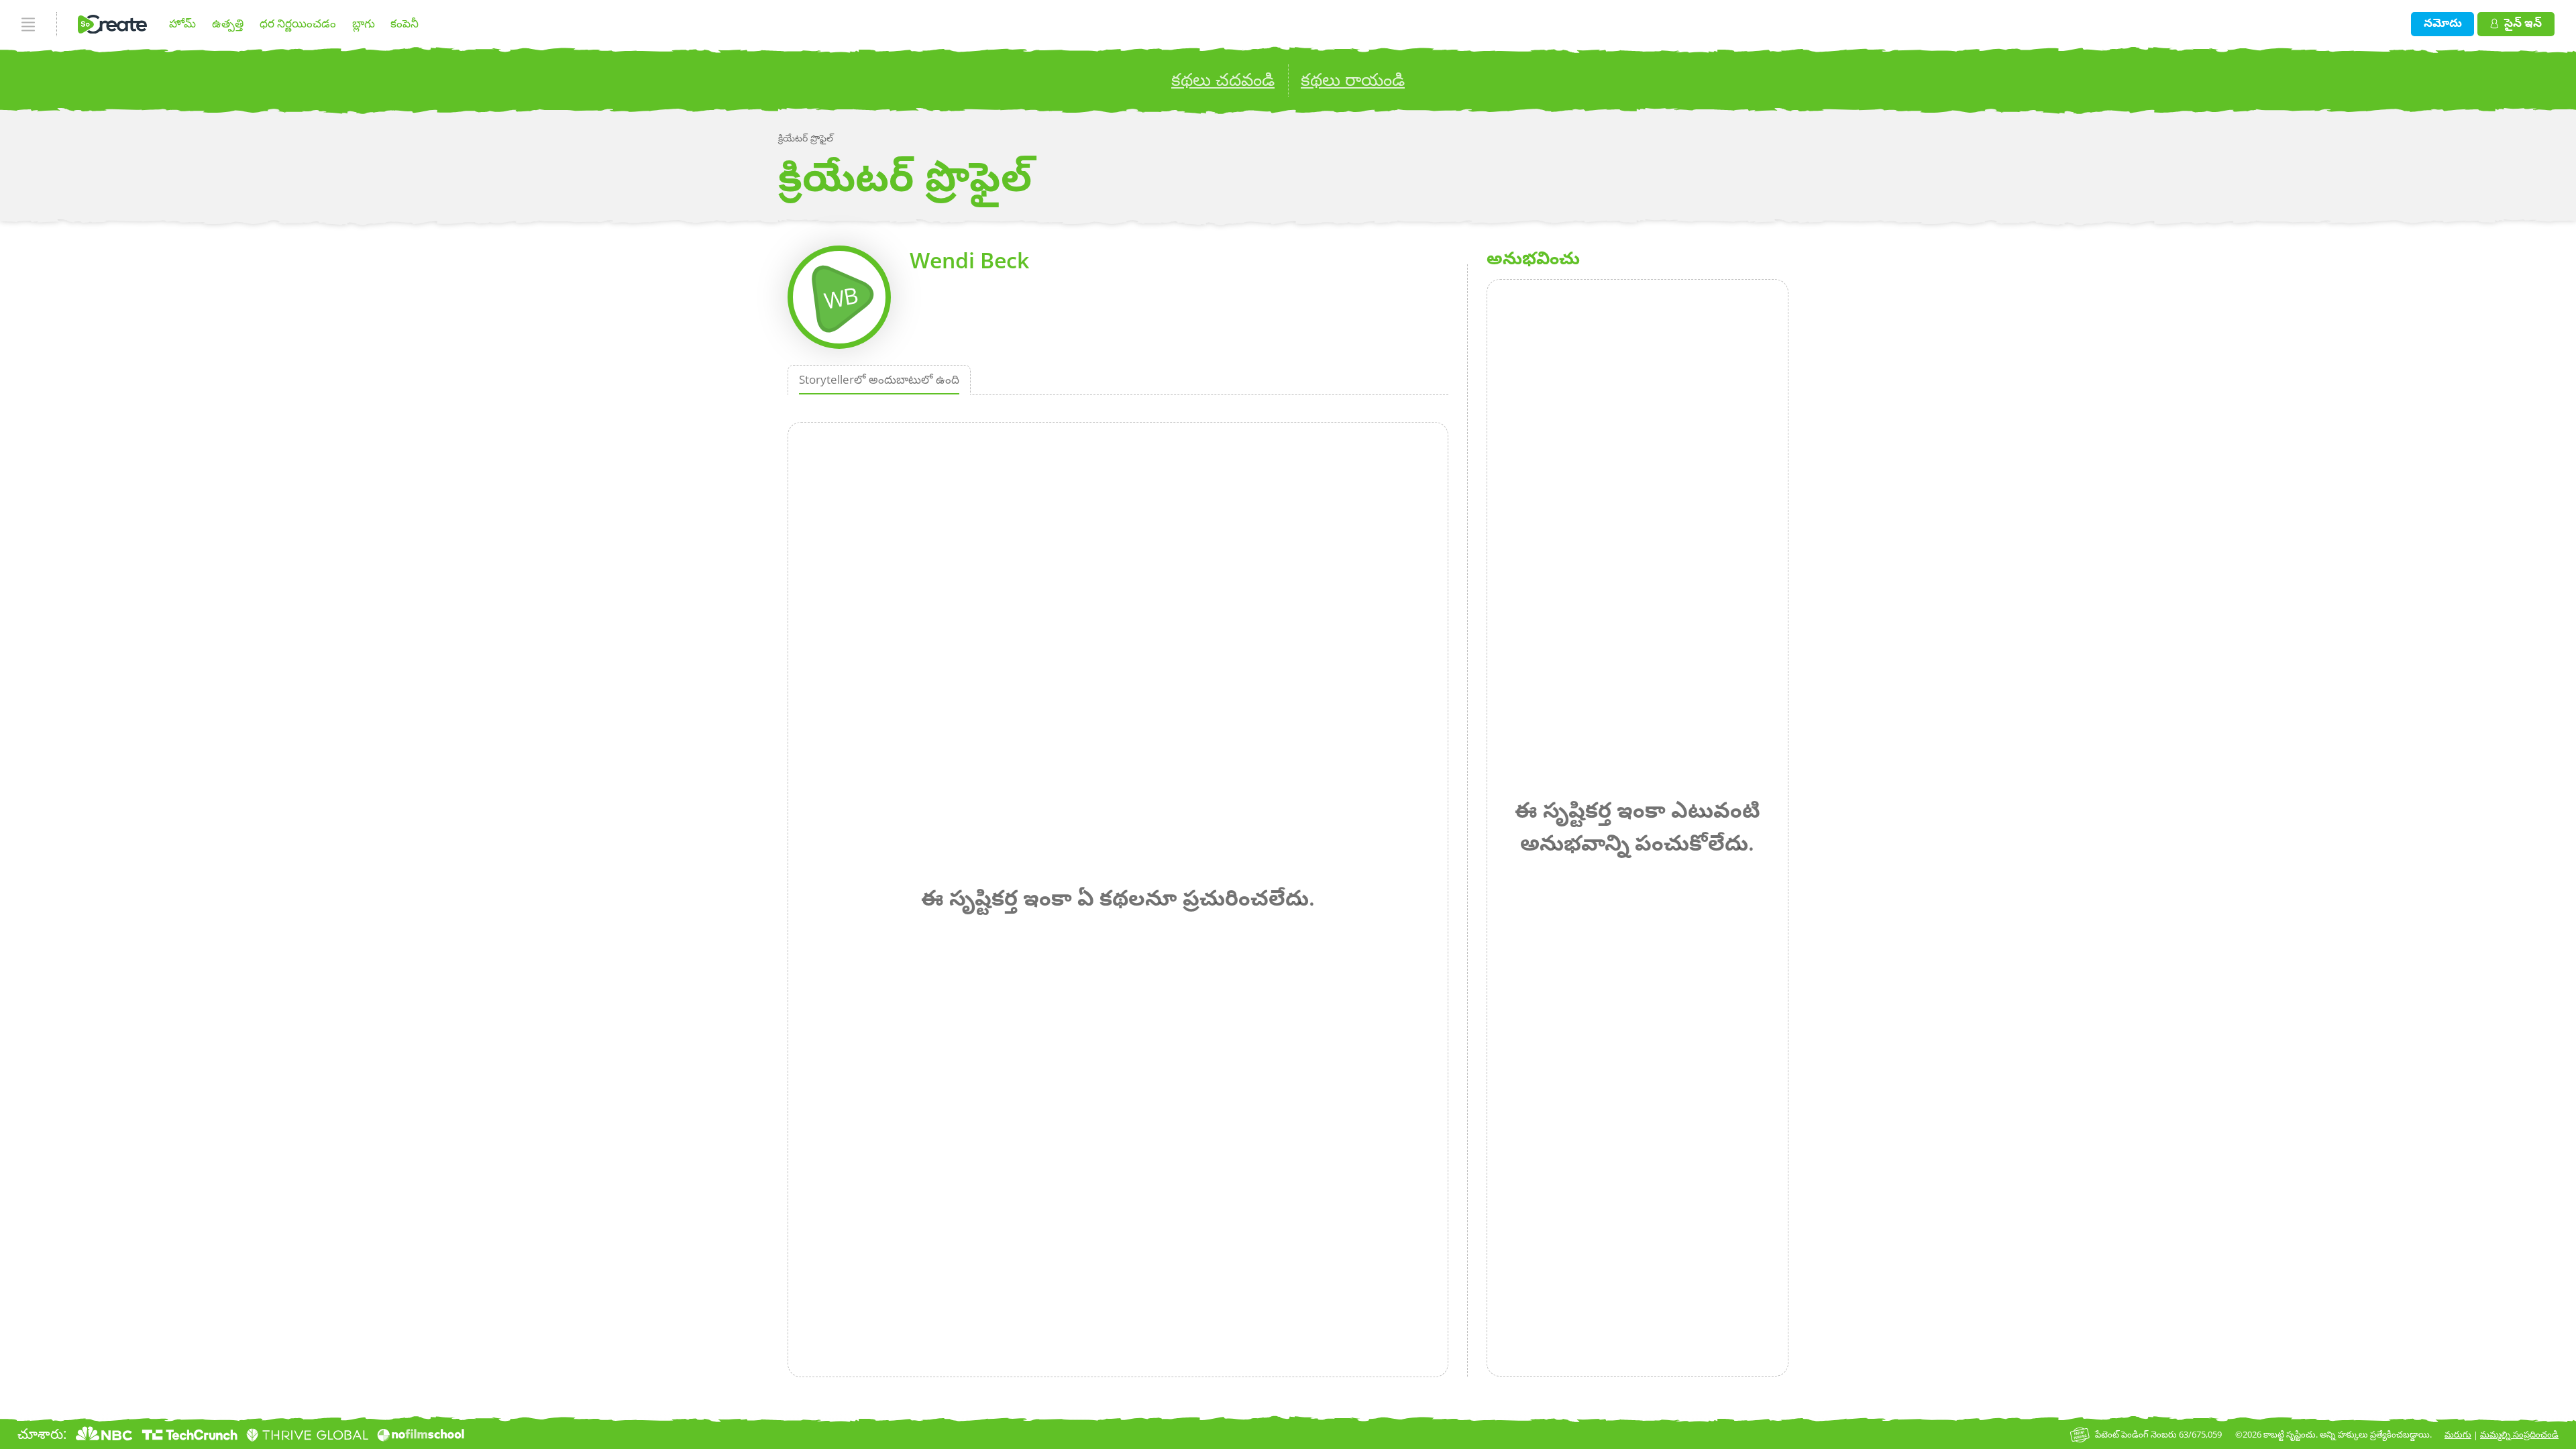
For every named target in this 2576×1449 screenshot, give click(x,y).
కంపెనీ (405, 23)
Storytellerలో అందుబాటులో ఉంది (879, 379)
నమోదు (2443, 22)
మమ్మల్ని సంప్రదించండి (2519, 1434)
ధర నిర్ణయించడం (298, 23)
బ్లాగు (364, 23)
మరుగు (2458, 1434)
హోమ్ (182, 23)
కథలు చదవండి (1223, 79)
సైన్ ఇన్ (2523, 22)
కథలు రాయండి (1353, 79)
